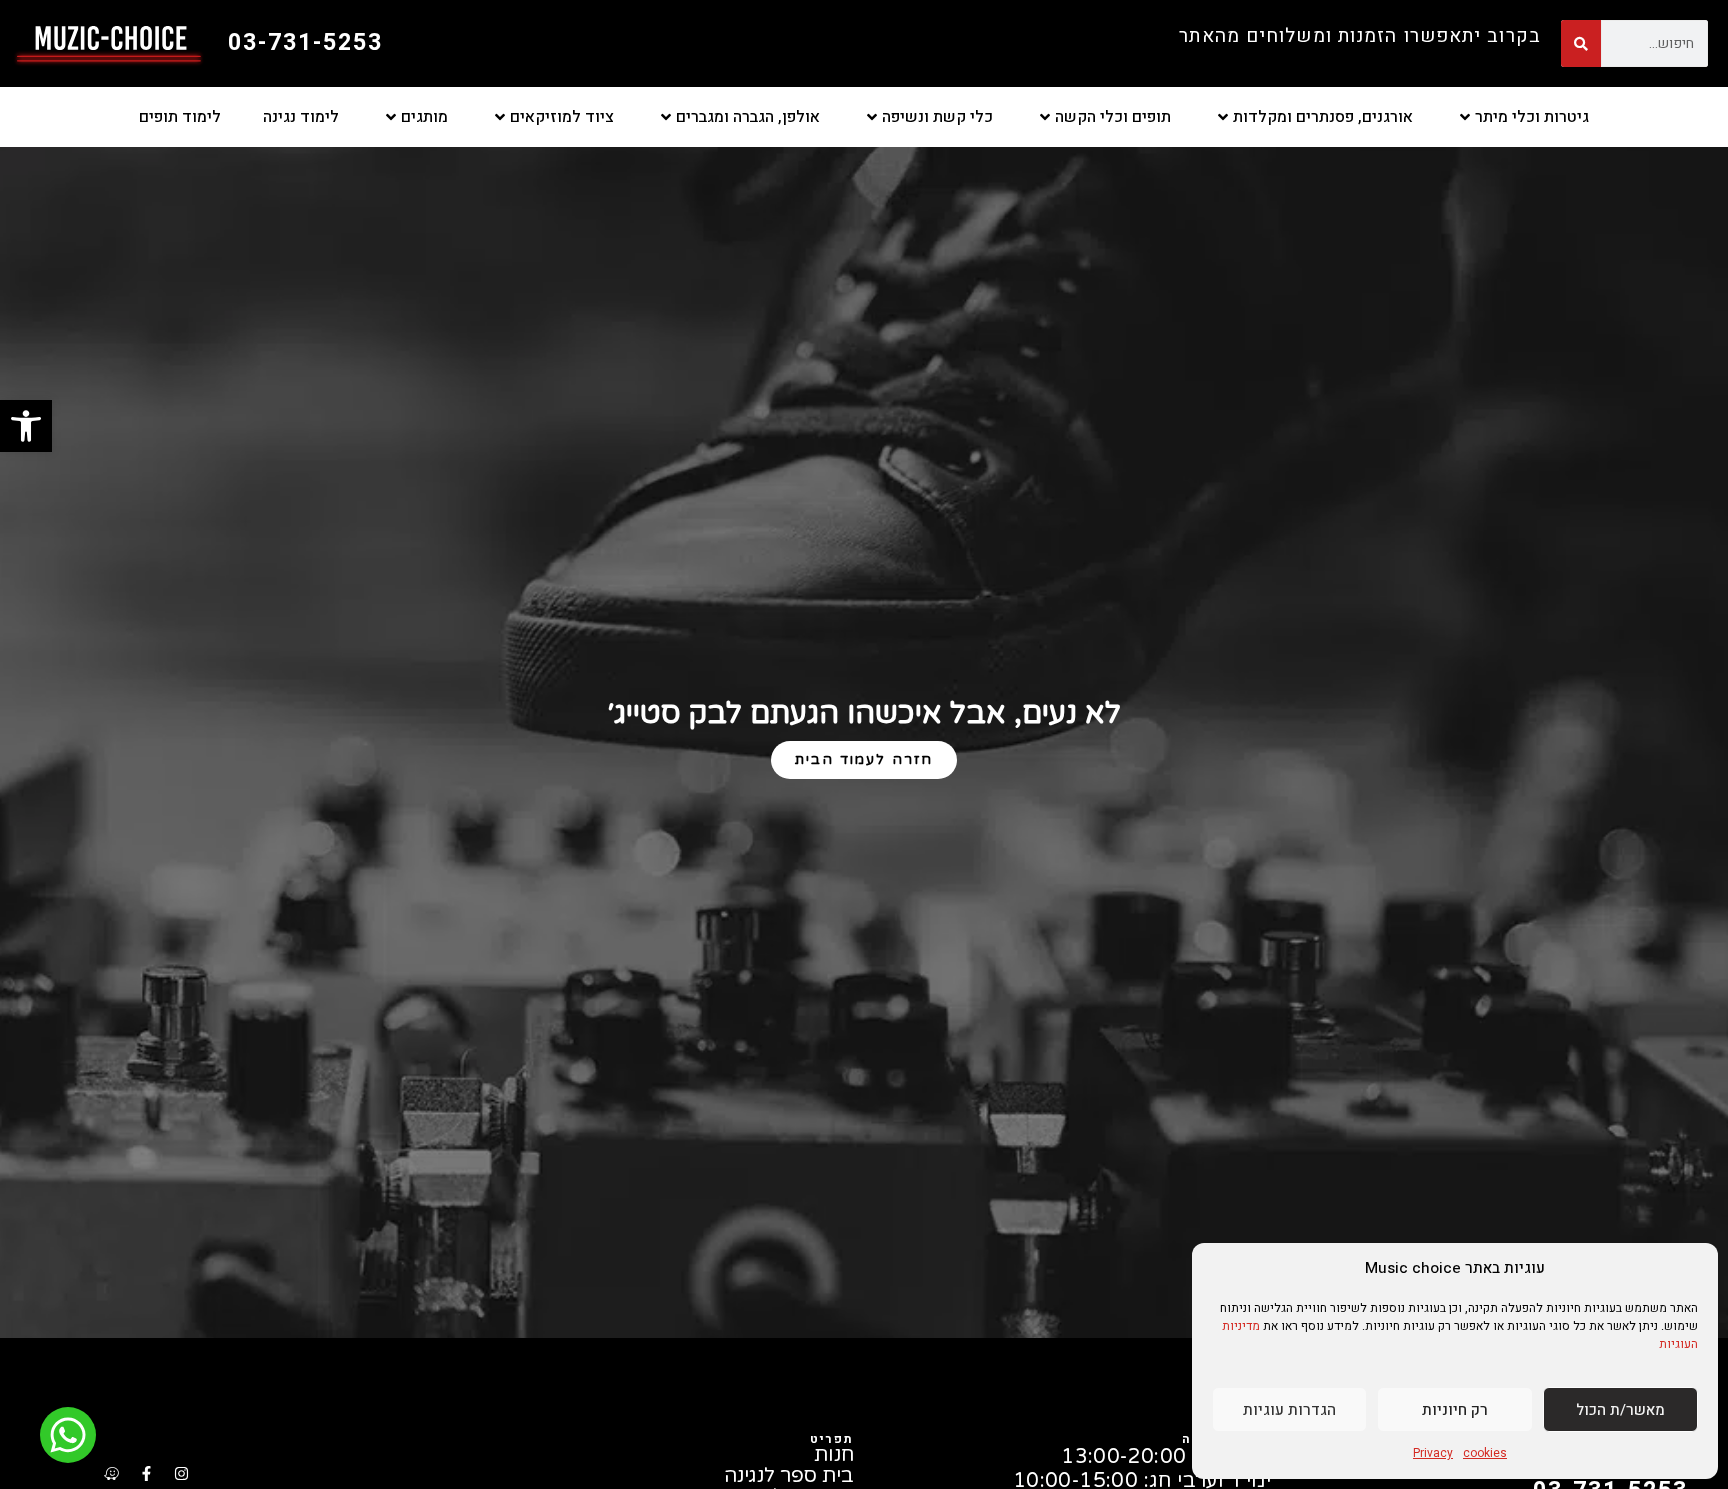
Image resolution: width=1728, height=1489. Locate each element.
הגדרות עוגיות (1289, 1410)
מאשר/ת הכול (1620, 1410)
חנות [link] (834, 1455)
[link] (26, 426)
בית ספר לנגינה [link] (789, 1476)
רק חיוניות (1455, 1410)
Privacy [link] (1433, 1453)
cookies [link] (1485, 1453)
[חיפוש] (1581, 43)
